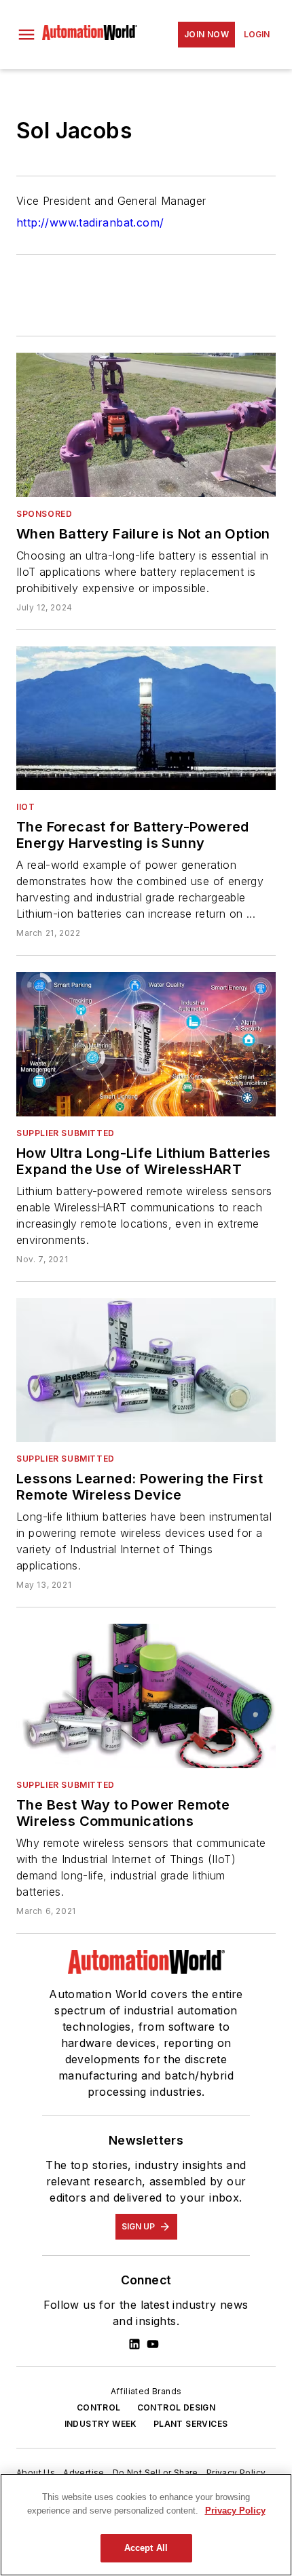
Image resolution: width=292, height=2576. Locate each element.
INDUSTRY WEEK (101, 2424)
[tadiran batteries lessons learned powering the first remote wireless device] (146, 1370)
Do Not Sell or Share (156, 2473)
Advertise (84, 2473)
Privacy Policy (236, 2473)
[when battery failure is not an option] (146, 425)
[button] (26, 35)
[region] (146, 2525)
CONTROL (99, 2407)
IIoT (25, 807)
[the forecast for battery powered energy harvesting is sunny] (146, 718)
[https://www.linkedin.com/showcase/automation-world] (134, 2344)
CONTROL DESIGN (177, 2407)
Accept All (146, 2548)
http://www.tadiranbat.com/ (90, 222)
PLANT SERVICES (191, 2424)
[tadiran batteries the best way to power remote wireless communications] (146, 1696)
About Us (36, 2473)
